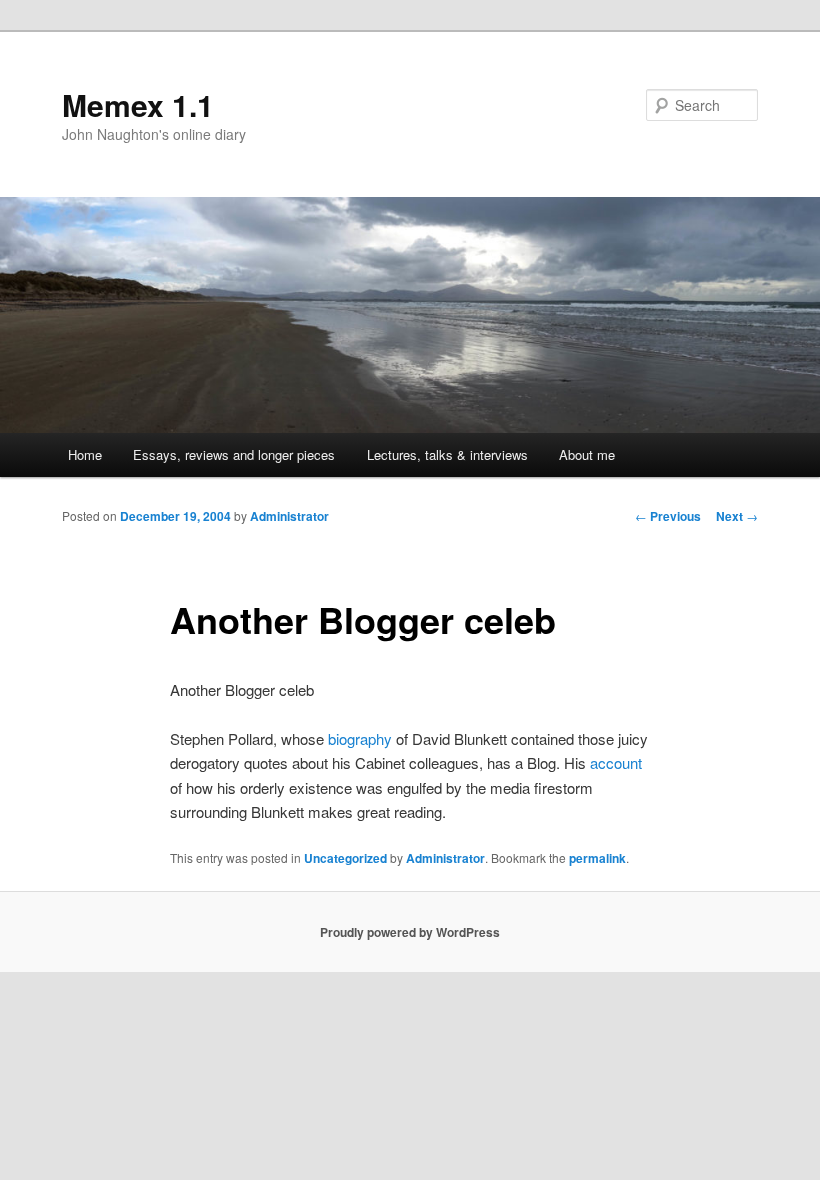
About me (587, 454)
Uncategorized (345, 858)
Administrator (289, 516)
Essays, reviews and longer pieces (234, 454)
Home (85, 454)
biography (360, 738)
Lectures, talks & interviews (447, 454)
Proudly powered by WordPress (410, 932)
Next (737, 516)
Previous (668, 516)
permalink (597, 858)
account (616, 762)
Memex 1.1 (138, 104)
